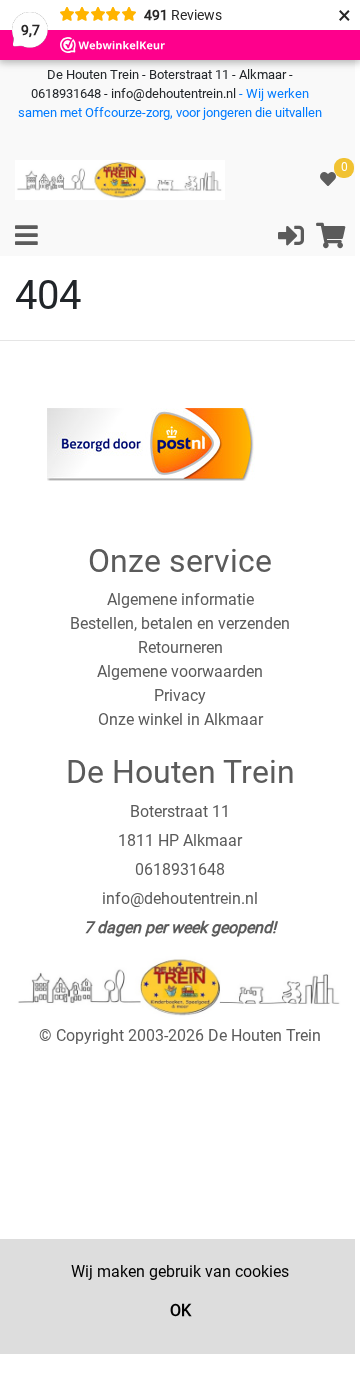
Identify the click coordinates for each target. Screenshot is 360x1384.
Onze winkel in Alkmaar (180, 719)
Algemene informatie (180, 599)
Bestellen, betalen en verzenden (180, 623)
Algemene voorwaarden (180, 671)
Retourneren (180, 647)
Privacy (180, 695)
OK (180, 1310)
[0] (328, 179)
